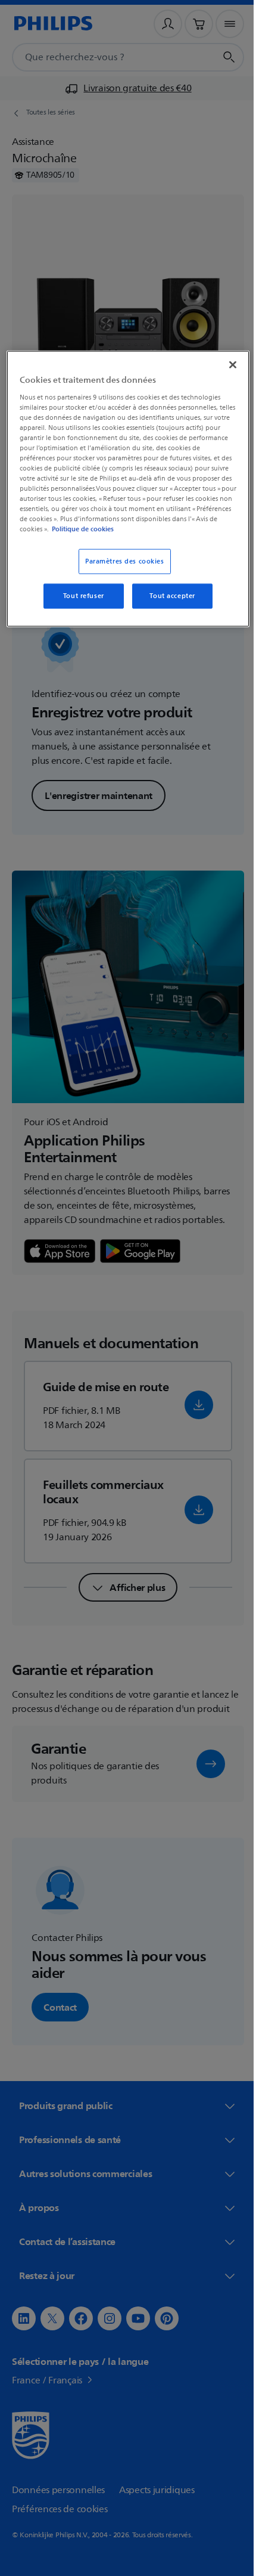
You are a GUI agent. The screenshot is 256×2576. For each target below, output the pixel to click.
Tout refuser (79, 596)
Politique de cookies (180, 529)
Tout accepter (168, 596)
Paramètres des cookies (121, 561)
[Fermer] (224, 365)
